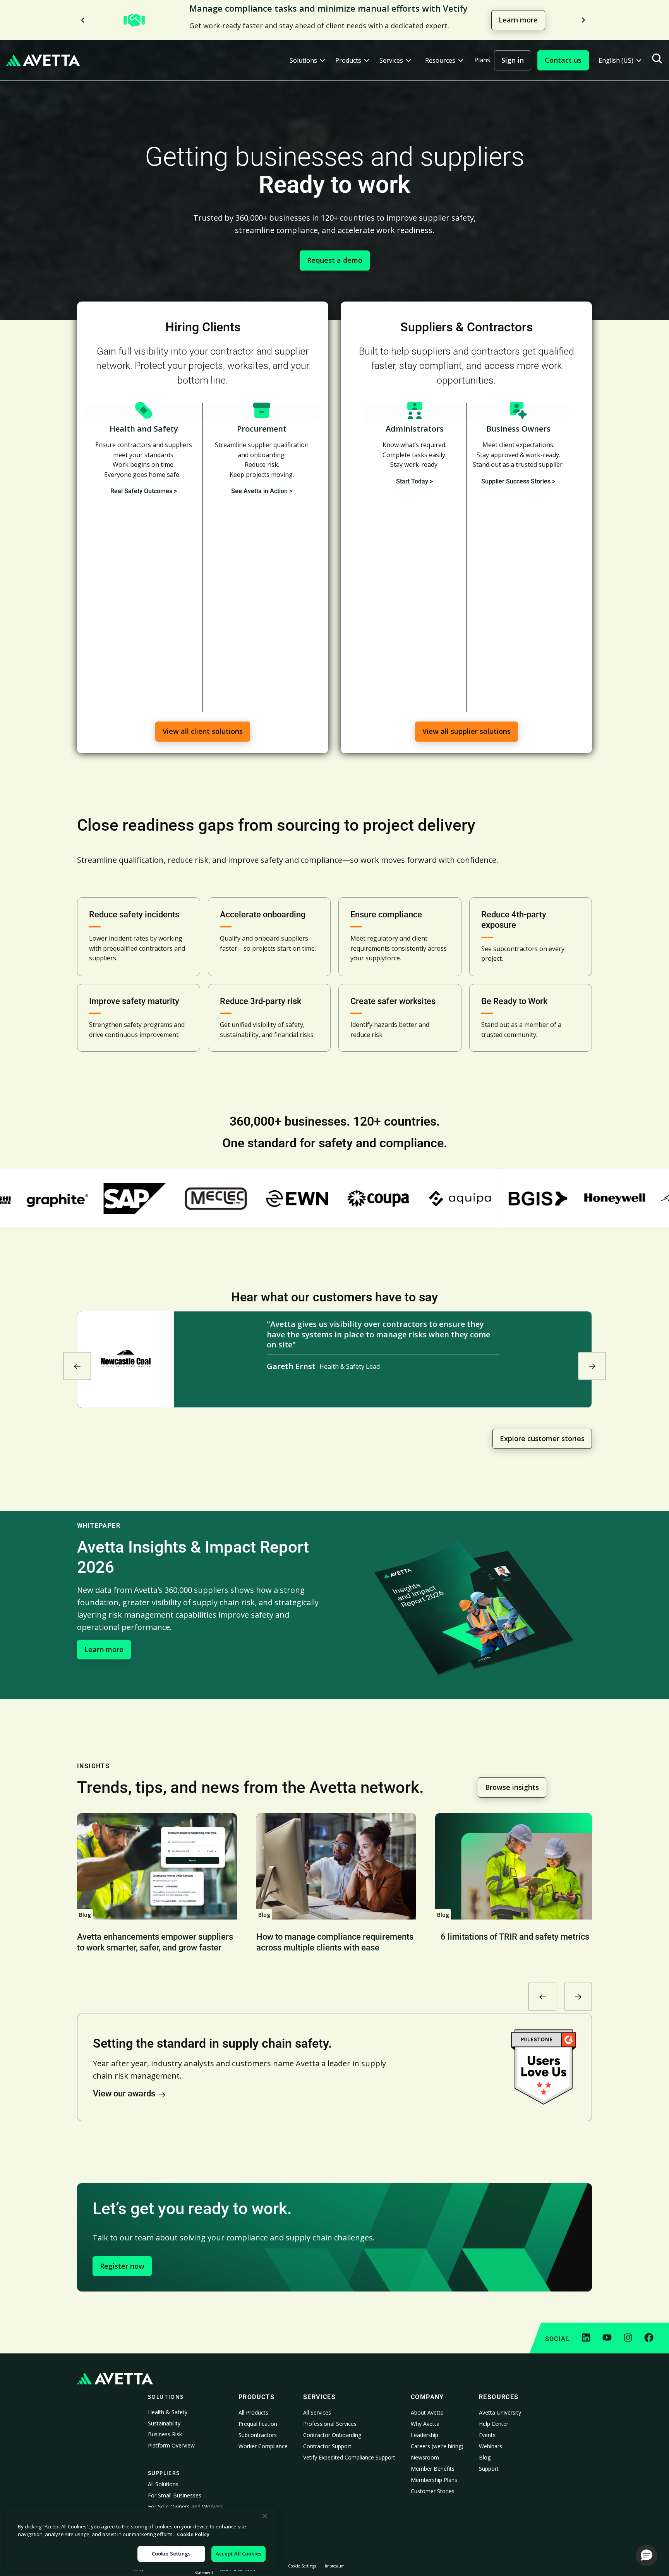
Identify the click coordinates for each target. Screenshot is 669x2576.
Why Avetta (425, 2424)
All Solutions (163, 2484)
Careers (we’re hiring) (437, 2446)
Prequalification (258, 2424)
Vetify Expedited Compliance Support (349, 2457)
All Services (317, 2412)
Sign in (513, 60)
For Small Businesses (175, 2495)
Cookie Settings (302, 2566)
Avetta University (500, 2412)
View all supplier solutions (467, 731)
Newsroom (425, 2457)
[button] (307, 61)
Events (487, 2435)
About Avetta (427, 2412)
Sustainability (164, 2423)
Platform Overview (171, 2445)
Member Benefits (433, 2469)
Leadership (425, 2435)
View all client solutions (203, 731)
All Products (253, 2412)
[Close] (265, 2516)
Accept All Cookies (238, 2554)
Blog (485, 2457)
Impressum (335, 2566)
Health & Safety (168, 2412)
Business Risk (165, 2434)
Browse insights (512, 1787)
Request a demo (335, 260)
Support (489, 2469)
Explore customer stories (542, 1438)
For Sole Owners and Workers (185, 2507)
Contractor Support (327, 2446)
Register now (122, 2266)
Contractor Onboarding (332, 2435)
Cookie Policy (193, 2534)
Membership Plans (434, 2480)
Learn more (518, 20)
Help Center (494, 2424)
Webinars (491, 2446)
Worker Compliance (263, 2446)
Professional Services (330, 2424)
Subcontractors (258, 2435)
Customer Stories (433, 2491)
